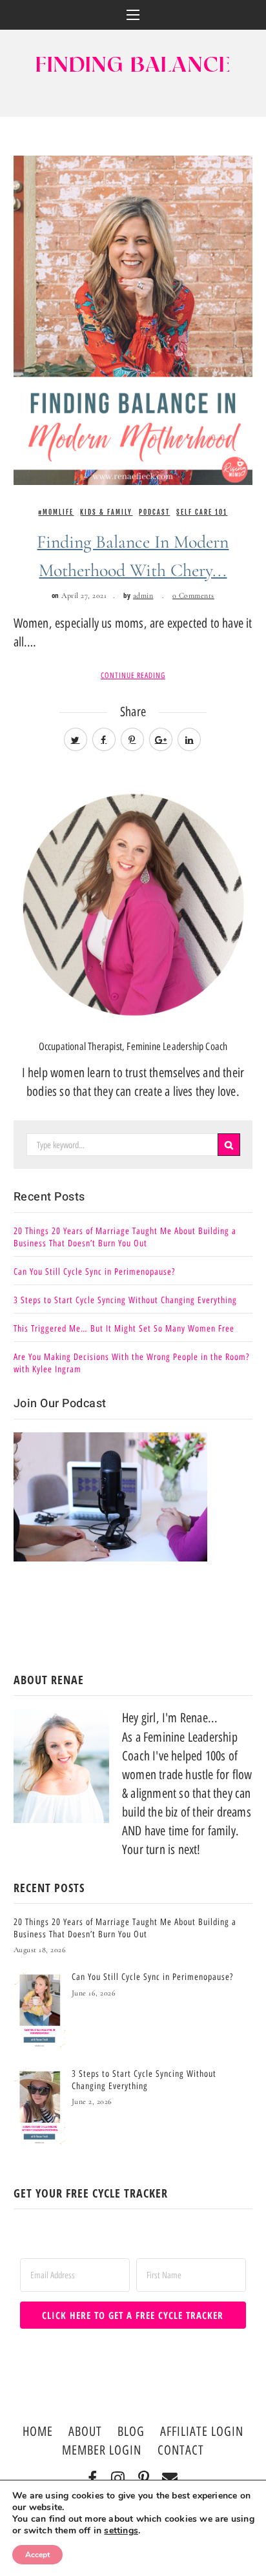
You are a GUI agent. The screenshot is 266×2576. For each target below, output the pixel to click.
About (85, 2431)
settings (121, 2531)
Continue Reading (133, 675)
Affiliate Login (202, 2431)
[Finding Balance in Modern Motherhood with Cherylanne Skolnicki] (133, 319)
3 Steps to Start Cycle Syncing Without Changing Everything (125, 1300)
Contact (181, 2450)
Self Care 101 (202, 512)
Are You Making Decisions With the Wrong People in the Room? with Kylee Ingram (131, 1363)
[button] (133, 15)
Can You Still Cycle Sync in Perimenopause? (94, 1272)
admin (143, 595)
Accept (37, 2555)
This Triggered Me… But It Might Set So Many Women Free (124, 1329)
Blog (131, 2431)
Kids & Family (106, 512)
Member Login (102, 2450)
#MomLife (56, 512)
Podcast (154, 512)
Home (38, 2431)
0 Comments (193, 595)
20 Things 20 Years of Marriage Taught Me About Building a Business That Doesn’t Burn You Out (125, 1237)
